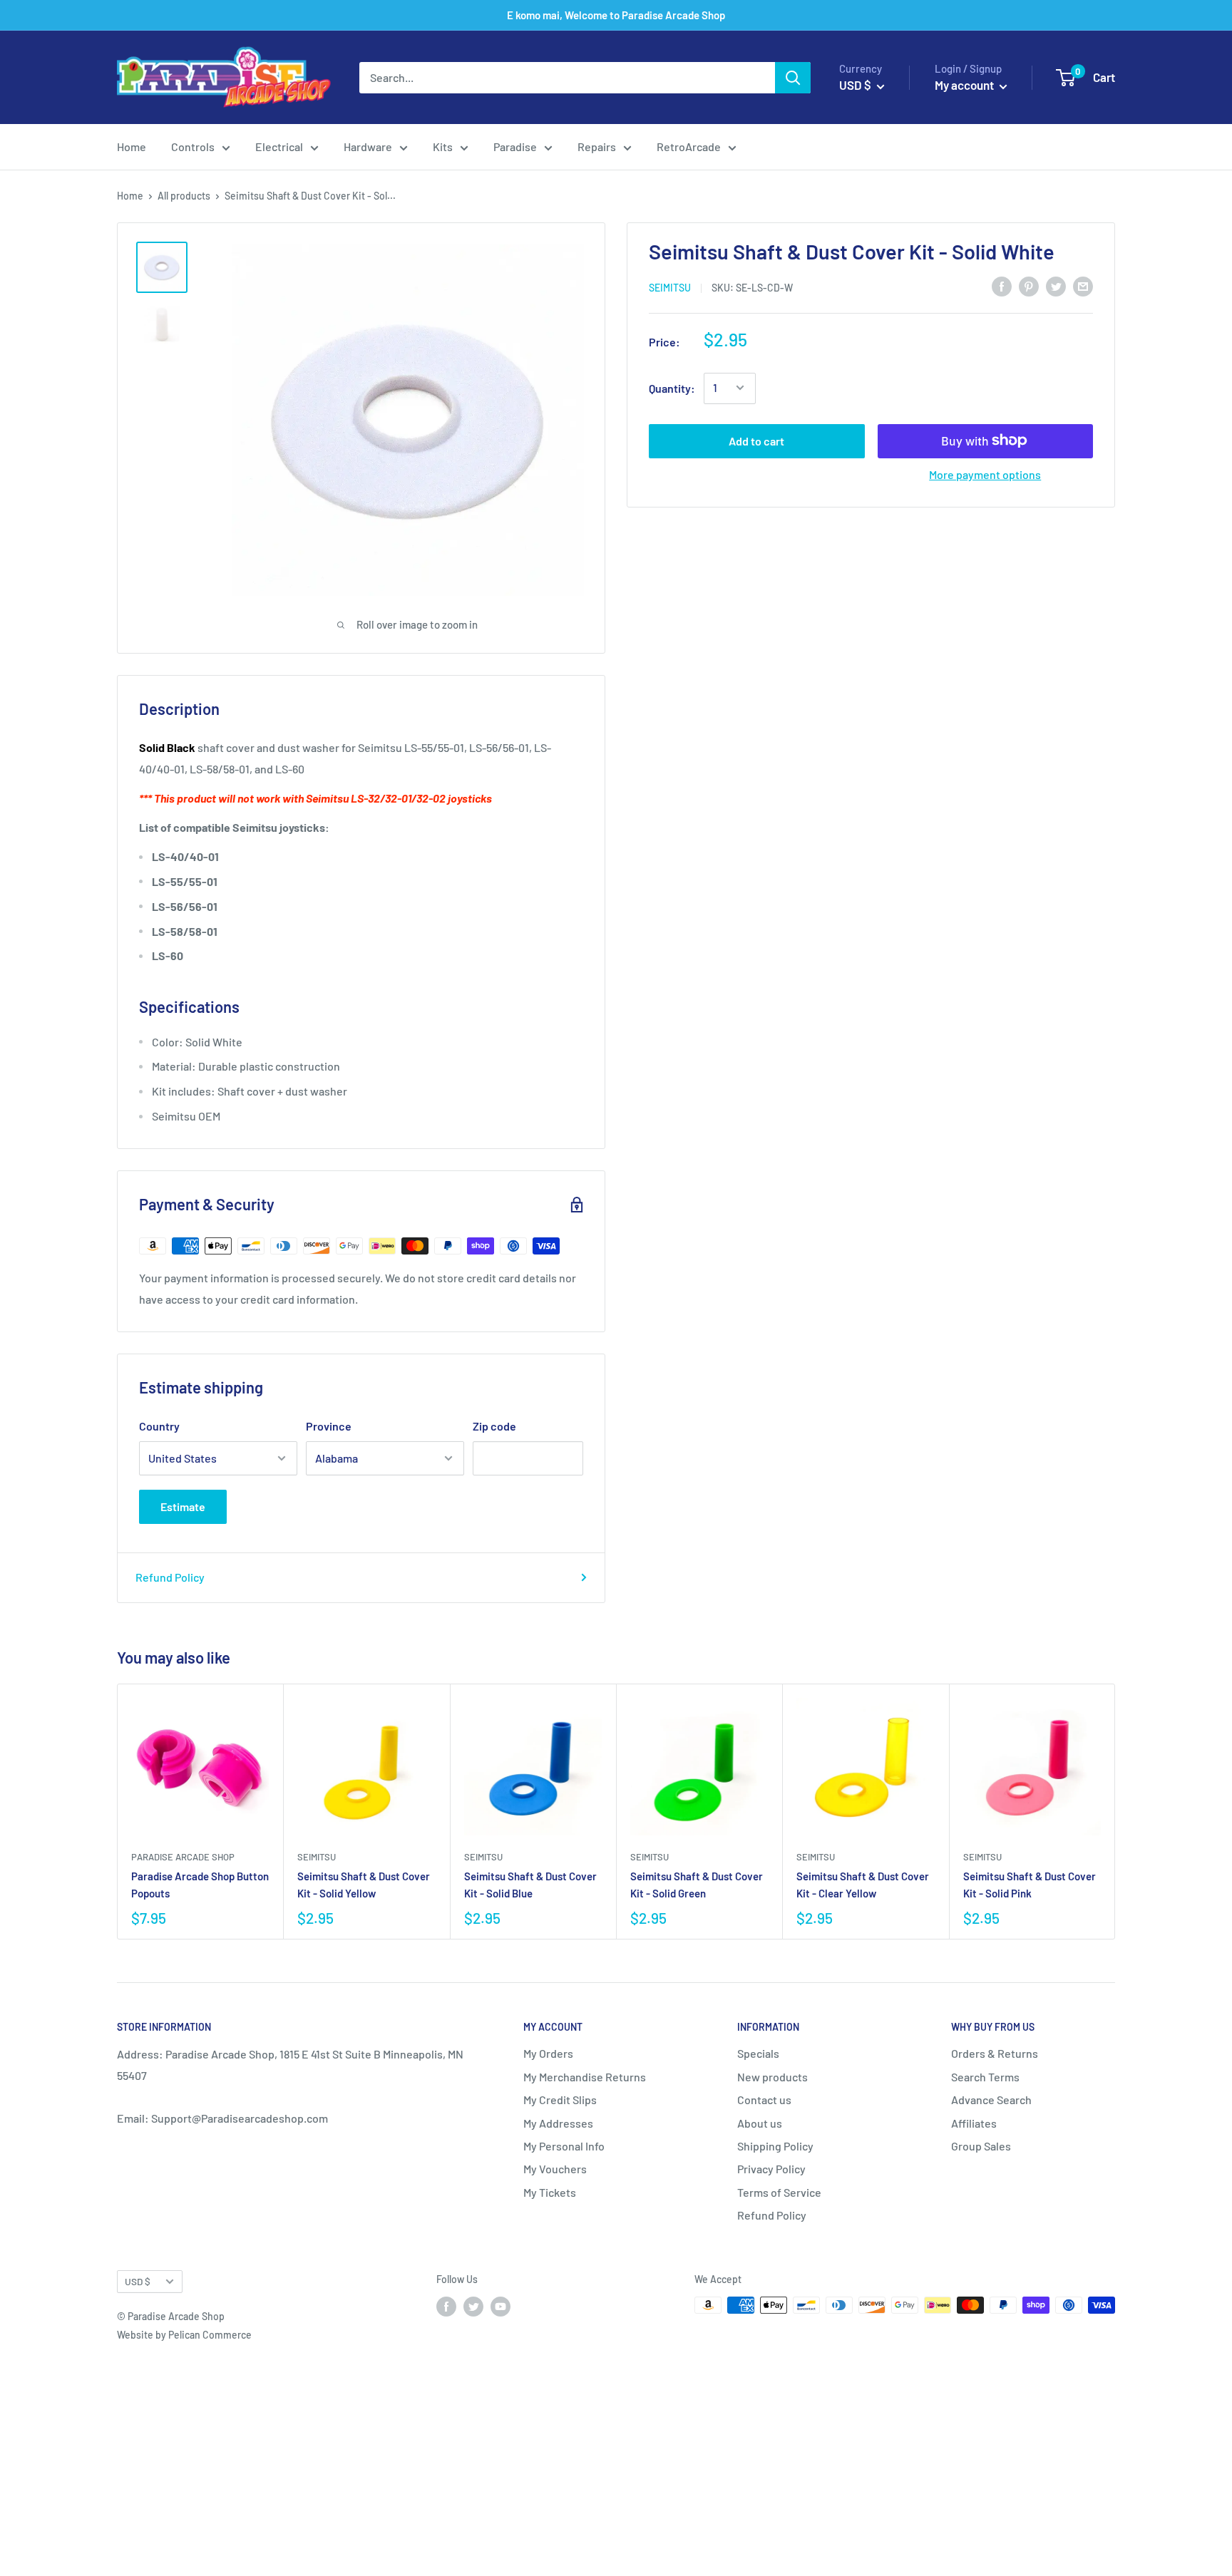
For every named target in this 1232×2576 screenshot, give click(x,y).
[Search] (793, 78)
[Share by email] (1083, 285)
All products (184, 196)
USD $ (138, 2281)
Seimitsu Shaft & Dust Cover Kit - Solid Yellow (364, 1884)
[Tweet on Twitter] (1056, 285)
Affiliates (974, 2123)
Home (132, 146)
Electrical (279, 146)
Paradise (515, 146)
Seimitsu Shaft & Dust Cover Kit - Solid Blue (530, 1884)
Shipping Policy (775, 2146)
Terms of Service (779, 2192)
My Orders (548, 2053)
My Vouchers (555, 2169)
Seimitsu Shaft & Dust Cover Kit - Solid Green (697, 1884)
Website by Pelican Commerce (184, 2335)
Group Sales (981, 2146)
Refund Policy (170, 1577)
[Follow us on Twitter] (473, 2307)
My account (965, 85)
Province (329, 1426)
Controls (193, 146)
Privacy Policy (771, 2169)
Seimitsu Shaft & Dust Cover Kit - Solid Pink (1030, 1884)
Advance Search (991, 2100)
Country (159, 1426)
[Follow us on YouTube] (500, 2307)
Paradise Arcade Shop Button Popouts (200, 1884)
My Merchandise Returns (585, 2077)
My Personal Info (564, 2146)
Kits (443, 146)
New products (772, 2077)
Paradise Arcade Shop (183, 1857)
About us (760, 2123)
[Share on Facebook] (1002, 285)
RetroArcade (689, 146)
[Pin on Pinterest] (1029, 285)
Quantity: (672, 387)
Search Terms (985, 2077)
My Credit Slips (560, 2100)
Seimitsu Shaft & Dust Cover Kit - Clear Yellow (863, 1884)
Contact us (764, 2100)
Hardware (368, 146)
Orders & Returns (995, 2053)
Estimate (183, 1506)
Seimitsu (670, 287)
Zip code (494, 1426)
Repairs (597, 146)
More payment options (985, 474)
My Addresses (558, 2123)
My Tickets (550, 2192)
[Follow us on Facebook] (446, 2307)
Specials (758, 2053)
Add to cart (756, 440)
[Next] (1115, 1812)
